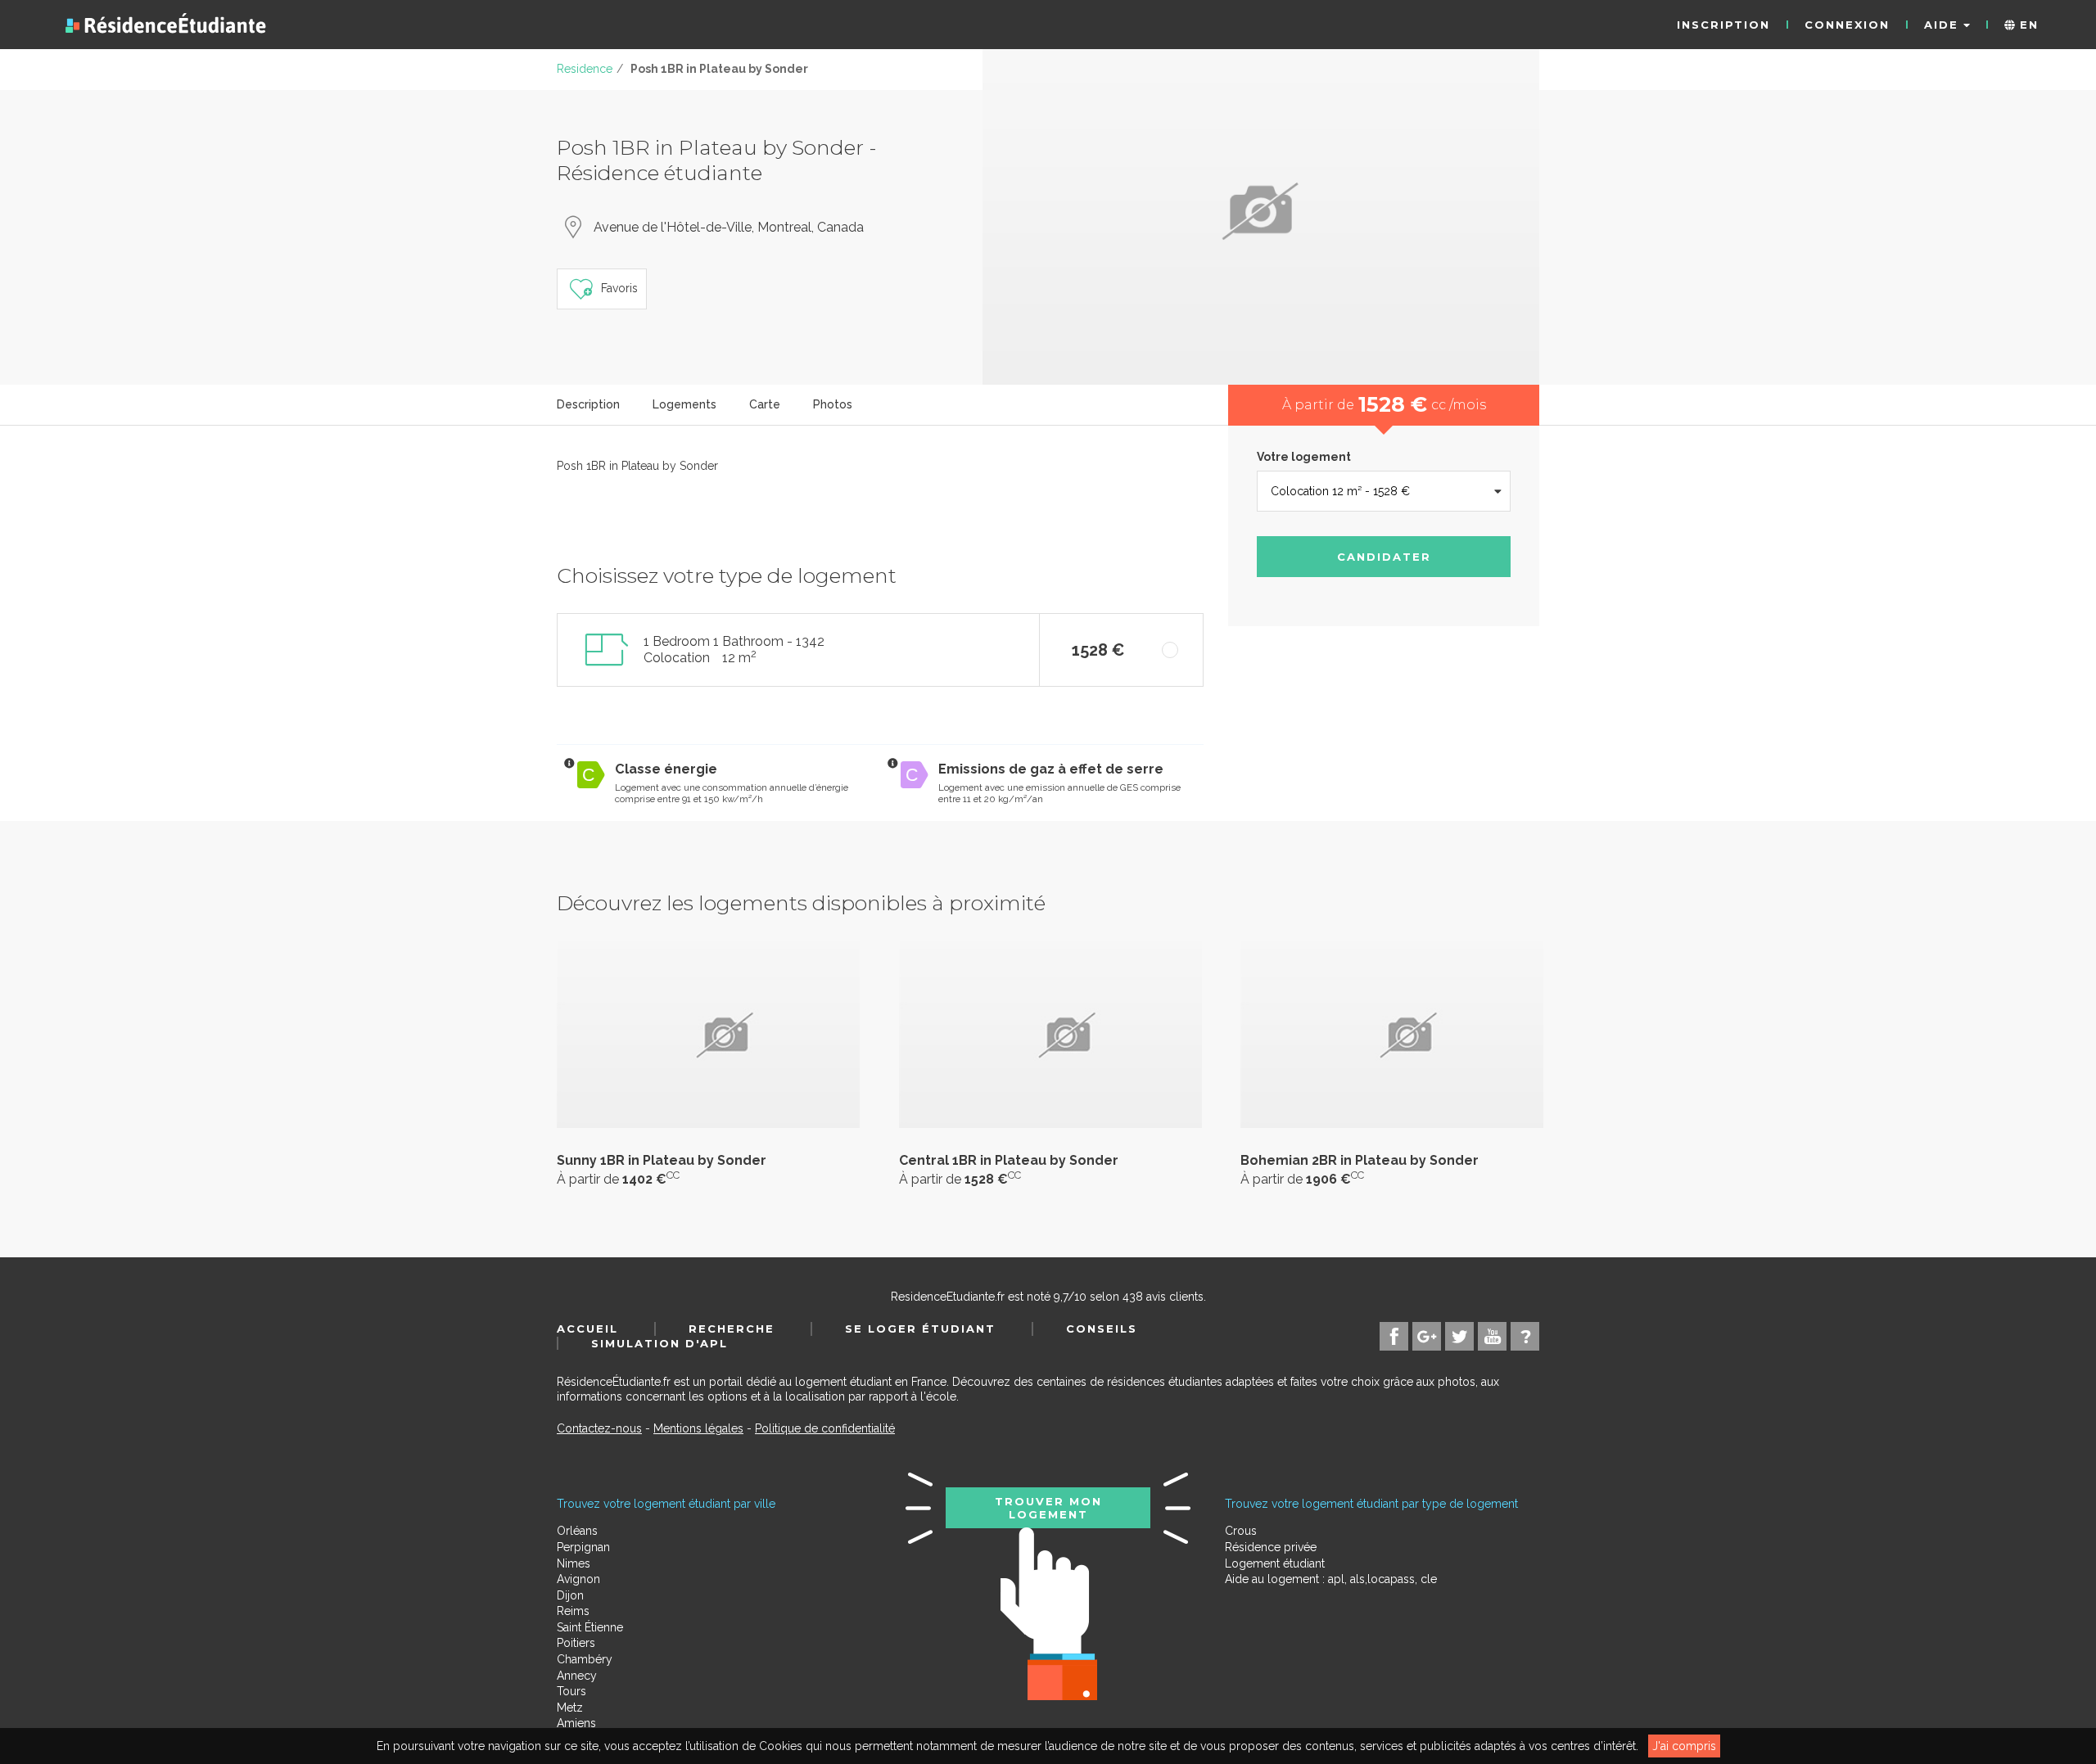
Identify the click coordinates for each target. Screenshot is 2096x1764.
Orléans (577, 1531)
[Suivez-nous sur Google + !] (1427, 1336)
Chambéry (585, 1659)
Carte (765, 404)
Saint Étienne (590, 1627)
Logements (684, 404)
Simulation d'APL (660, 1343)
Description (588, 404)
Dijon (570, 1595)
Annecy (577, 1676)
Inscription (1723, 25)
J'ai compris (1684, 1746)
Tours (571, 1691)
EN (2027, 25)
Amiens (576, 1723)
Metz (570, 1708)
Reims (573, 1611)
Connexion (1847, 25)
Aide (1944, 25)
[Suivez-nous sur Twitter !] (1459, 1336)
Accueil (587, 1329)
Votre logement (1304, 457)
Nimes (574, 1563)
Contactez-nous (599, 1428)
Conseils (1102, 1329)
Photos (833, 404)
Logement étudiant (1275, 1563)
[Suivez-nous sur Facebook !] (1394, 1336)
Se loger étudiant (920, 1329)
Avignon (578, 1579)
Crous (1241, 1531)
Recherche (732, 1329)
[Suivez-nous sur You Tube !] (1492, 1336)
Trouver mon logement (1048, 1508)
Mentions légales (698, 1428)
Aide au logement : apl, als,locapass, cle (1331, 1579)
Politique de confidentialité (825, 1428)
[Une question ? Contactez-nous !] (1525, 1336)
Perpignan (583, 1547)
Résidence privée (1271, 1547)
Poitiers (576, 1643)
